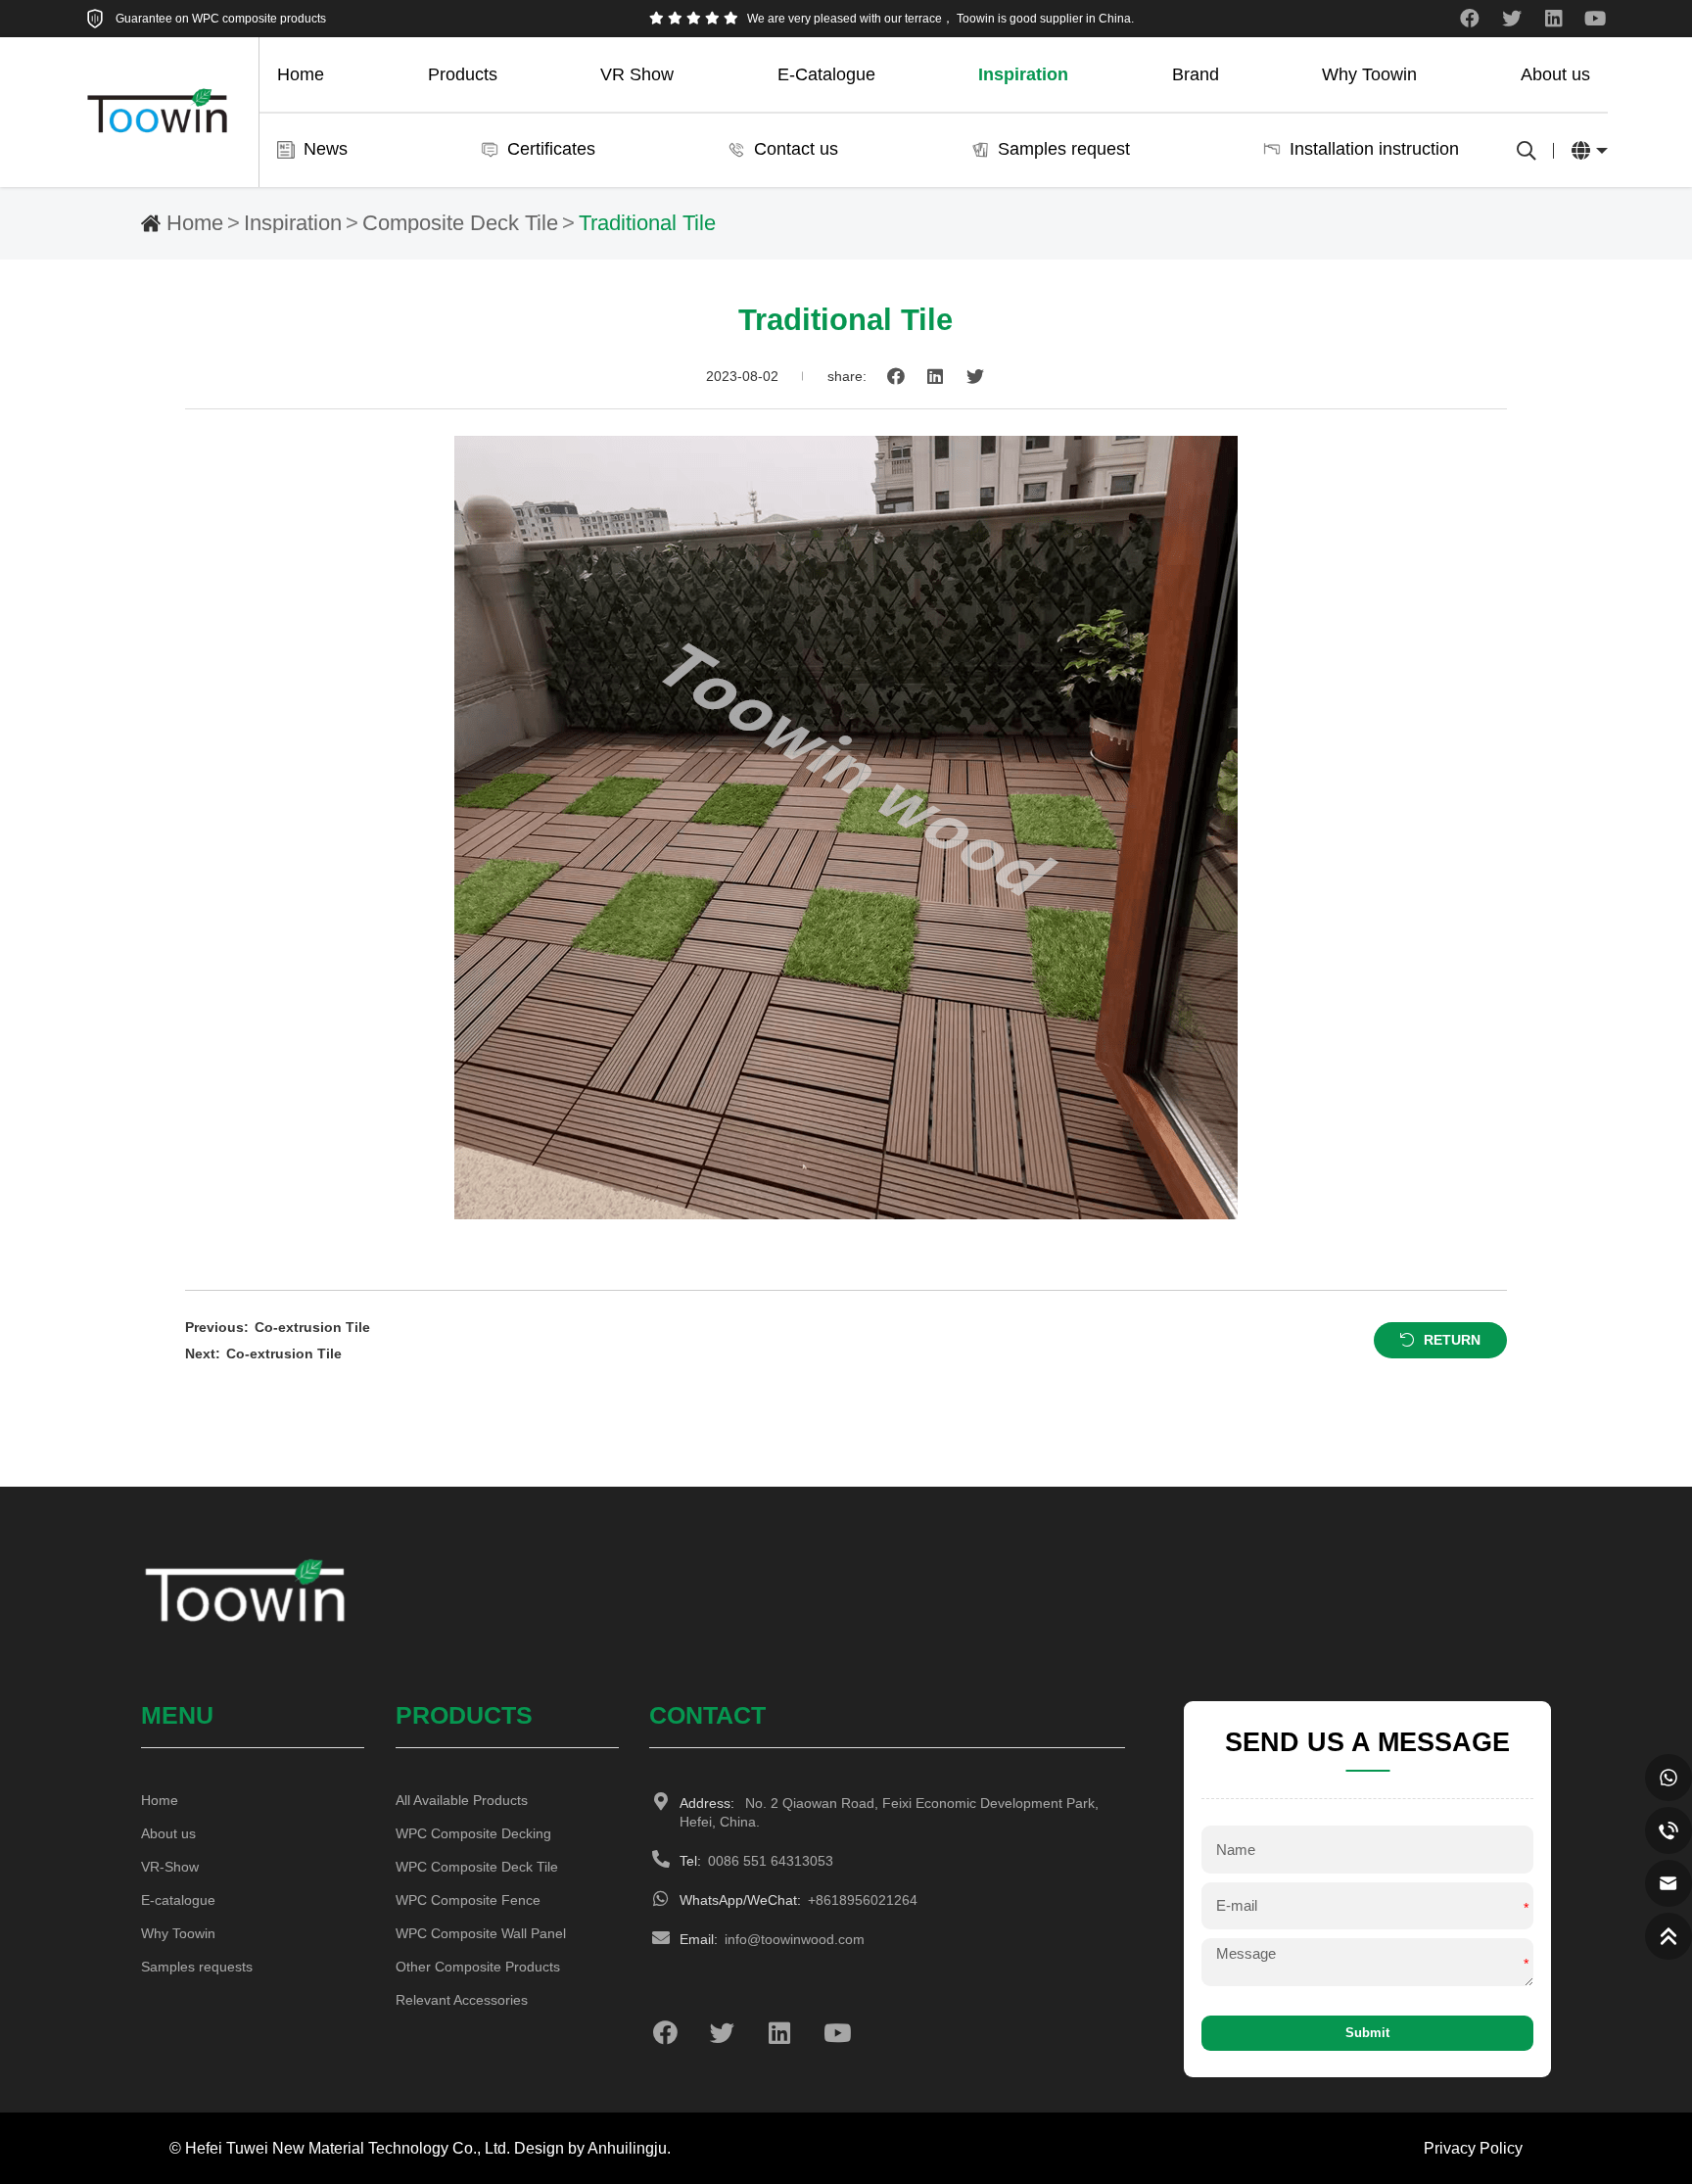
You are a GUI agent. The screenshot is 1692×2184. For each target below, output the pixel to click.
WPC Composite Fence (468, 1900)
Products (463, 74)
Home (301, 74)
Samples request (1064, 149)
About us (1555, 74)
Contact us (796, 149)
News (326, 149)
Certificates (551, 149)
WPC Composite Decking (473, 1833)
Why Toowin (1369, 74)
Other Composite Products (478, 1967)
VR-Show (170, 1867)
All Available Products (462, 1800)
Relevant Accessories (462, 2000)
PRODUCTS (464, 1715)
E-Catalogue (826, 74)
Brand (1196, 74)
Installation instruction (1374, 149)
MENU (177, 1715)
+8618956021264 (799, 1900)
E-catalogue (178, 1900)
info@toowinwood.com (772, 1939)
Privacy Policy (1473, 2148)
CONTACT (707, 1715)
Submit (1367, 2033)
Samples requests (197, 1967)
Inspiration (1023, 74)
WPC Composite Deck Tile (477, 1867)
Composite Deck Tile (460, 223)
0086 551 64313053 (756, 1861)
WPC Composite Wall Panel (481, 1933)
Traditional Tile (647, 223)
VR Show (637, 74)
